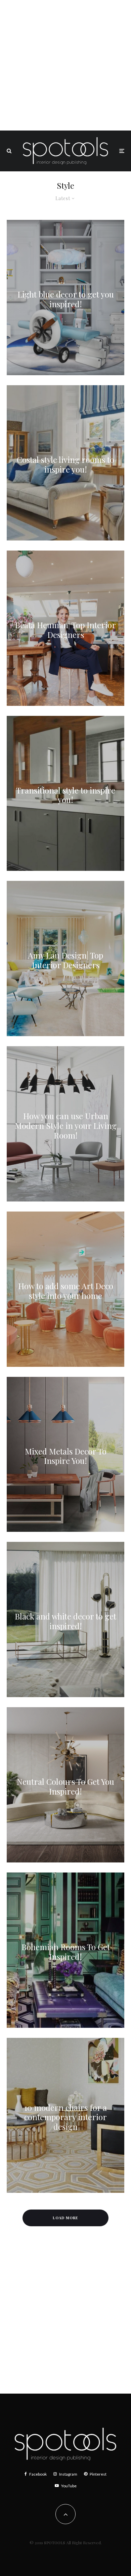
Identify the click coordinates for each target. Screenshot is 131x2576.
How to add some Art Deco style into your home (66, 1291)
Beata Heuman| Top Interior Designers (65, 630)
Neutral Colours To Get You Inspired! (65, 1786)
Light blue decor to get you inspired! (66, 299)
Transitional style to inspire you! (66, 795)
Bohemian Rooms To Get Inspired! (66, 1952)
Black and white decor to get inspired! (65, 1621)
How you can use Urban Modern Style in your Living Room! (66, 1126)
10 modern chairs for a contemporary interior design (65, 2117)
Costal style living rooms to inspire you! (65, 465)
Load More (65, 2218)
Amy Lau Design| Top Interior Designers (65, 960)
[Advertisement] (65, 65)
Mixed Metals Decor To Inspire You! (66, 1456)
